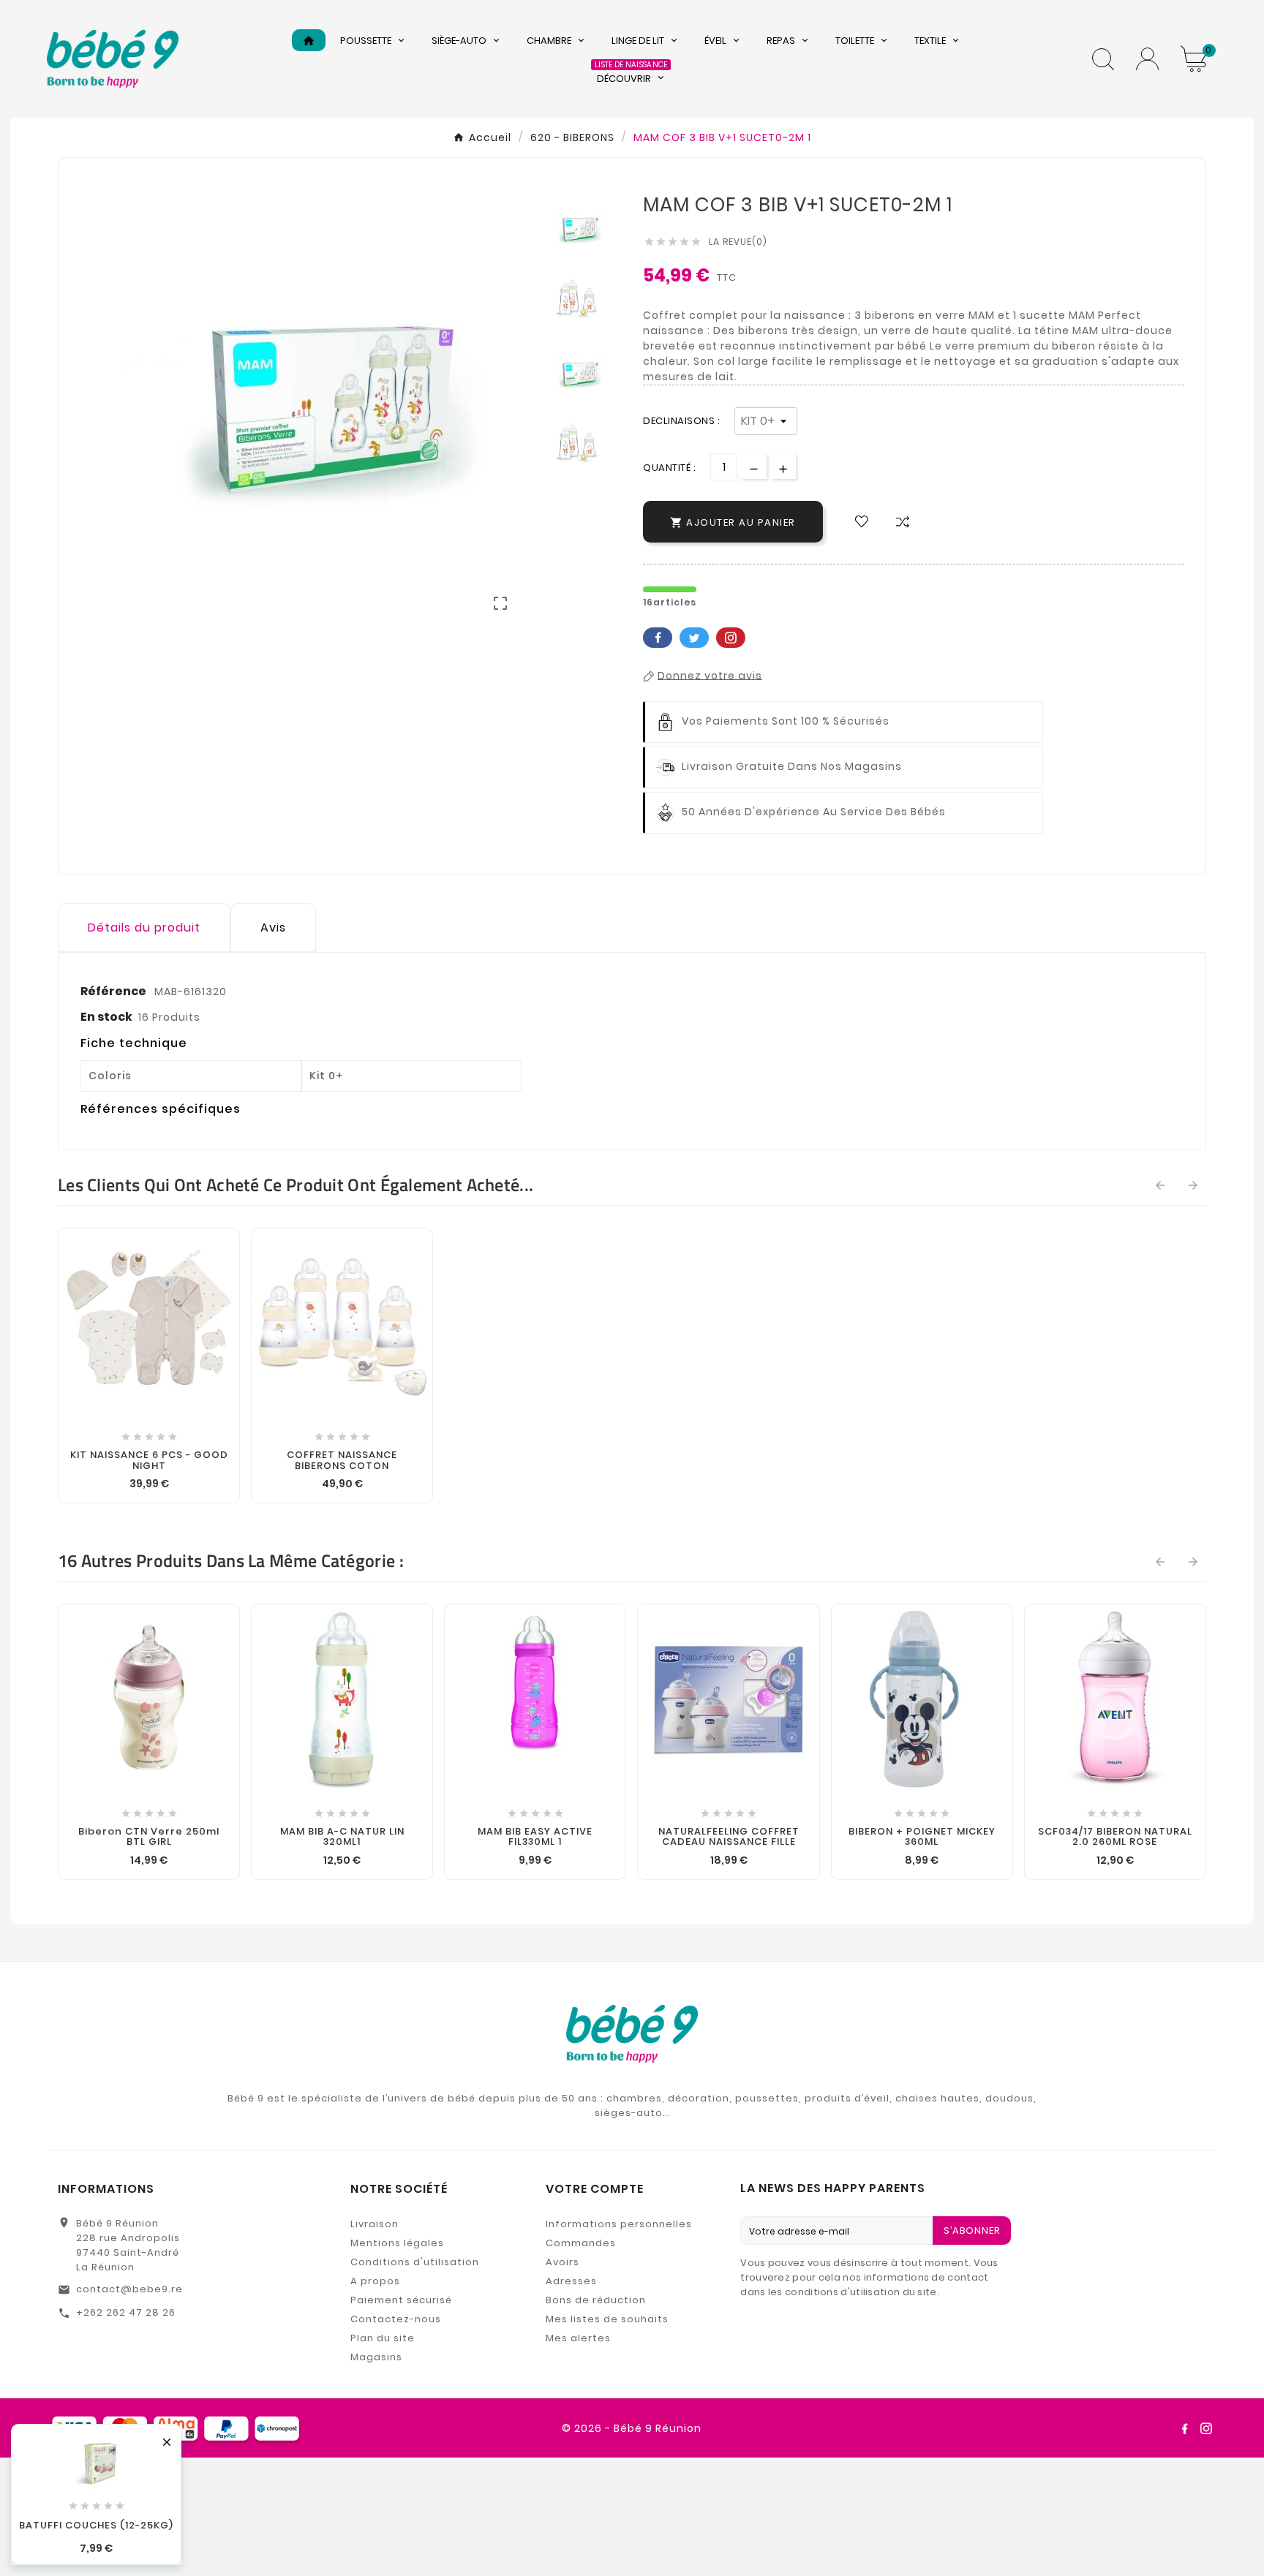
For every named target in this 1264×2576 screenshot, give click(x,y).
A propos (375, 2281)
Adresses (571, 2281)
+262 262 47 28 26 (126, 2312)
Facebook (658, 638)
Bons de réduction (596, 2300)
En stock (106, 1017)
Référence (114, 991)
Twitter (694, 638)
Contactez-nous (396, 2319)
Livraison (375, 2224)
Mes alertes (578, 2338)
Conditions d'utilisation (415, 2262)
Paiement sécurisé (401, 2300)
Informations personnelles (619, 2224)
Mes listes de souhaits (607, 2319)
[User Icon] (1147, 59)
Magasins (376, 2357)
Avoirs (563, 2262)
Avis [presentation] (273, 928)
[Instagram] (1206, 2428)
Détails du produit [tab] (144, 928)
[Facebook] (1184, 2428)
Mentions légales (397, 2243)
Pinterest (731, 638)
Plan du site (383, 2338)
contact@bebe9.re (129, 2289)
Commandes (581, 2243)
